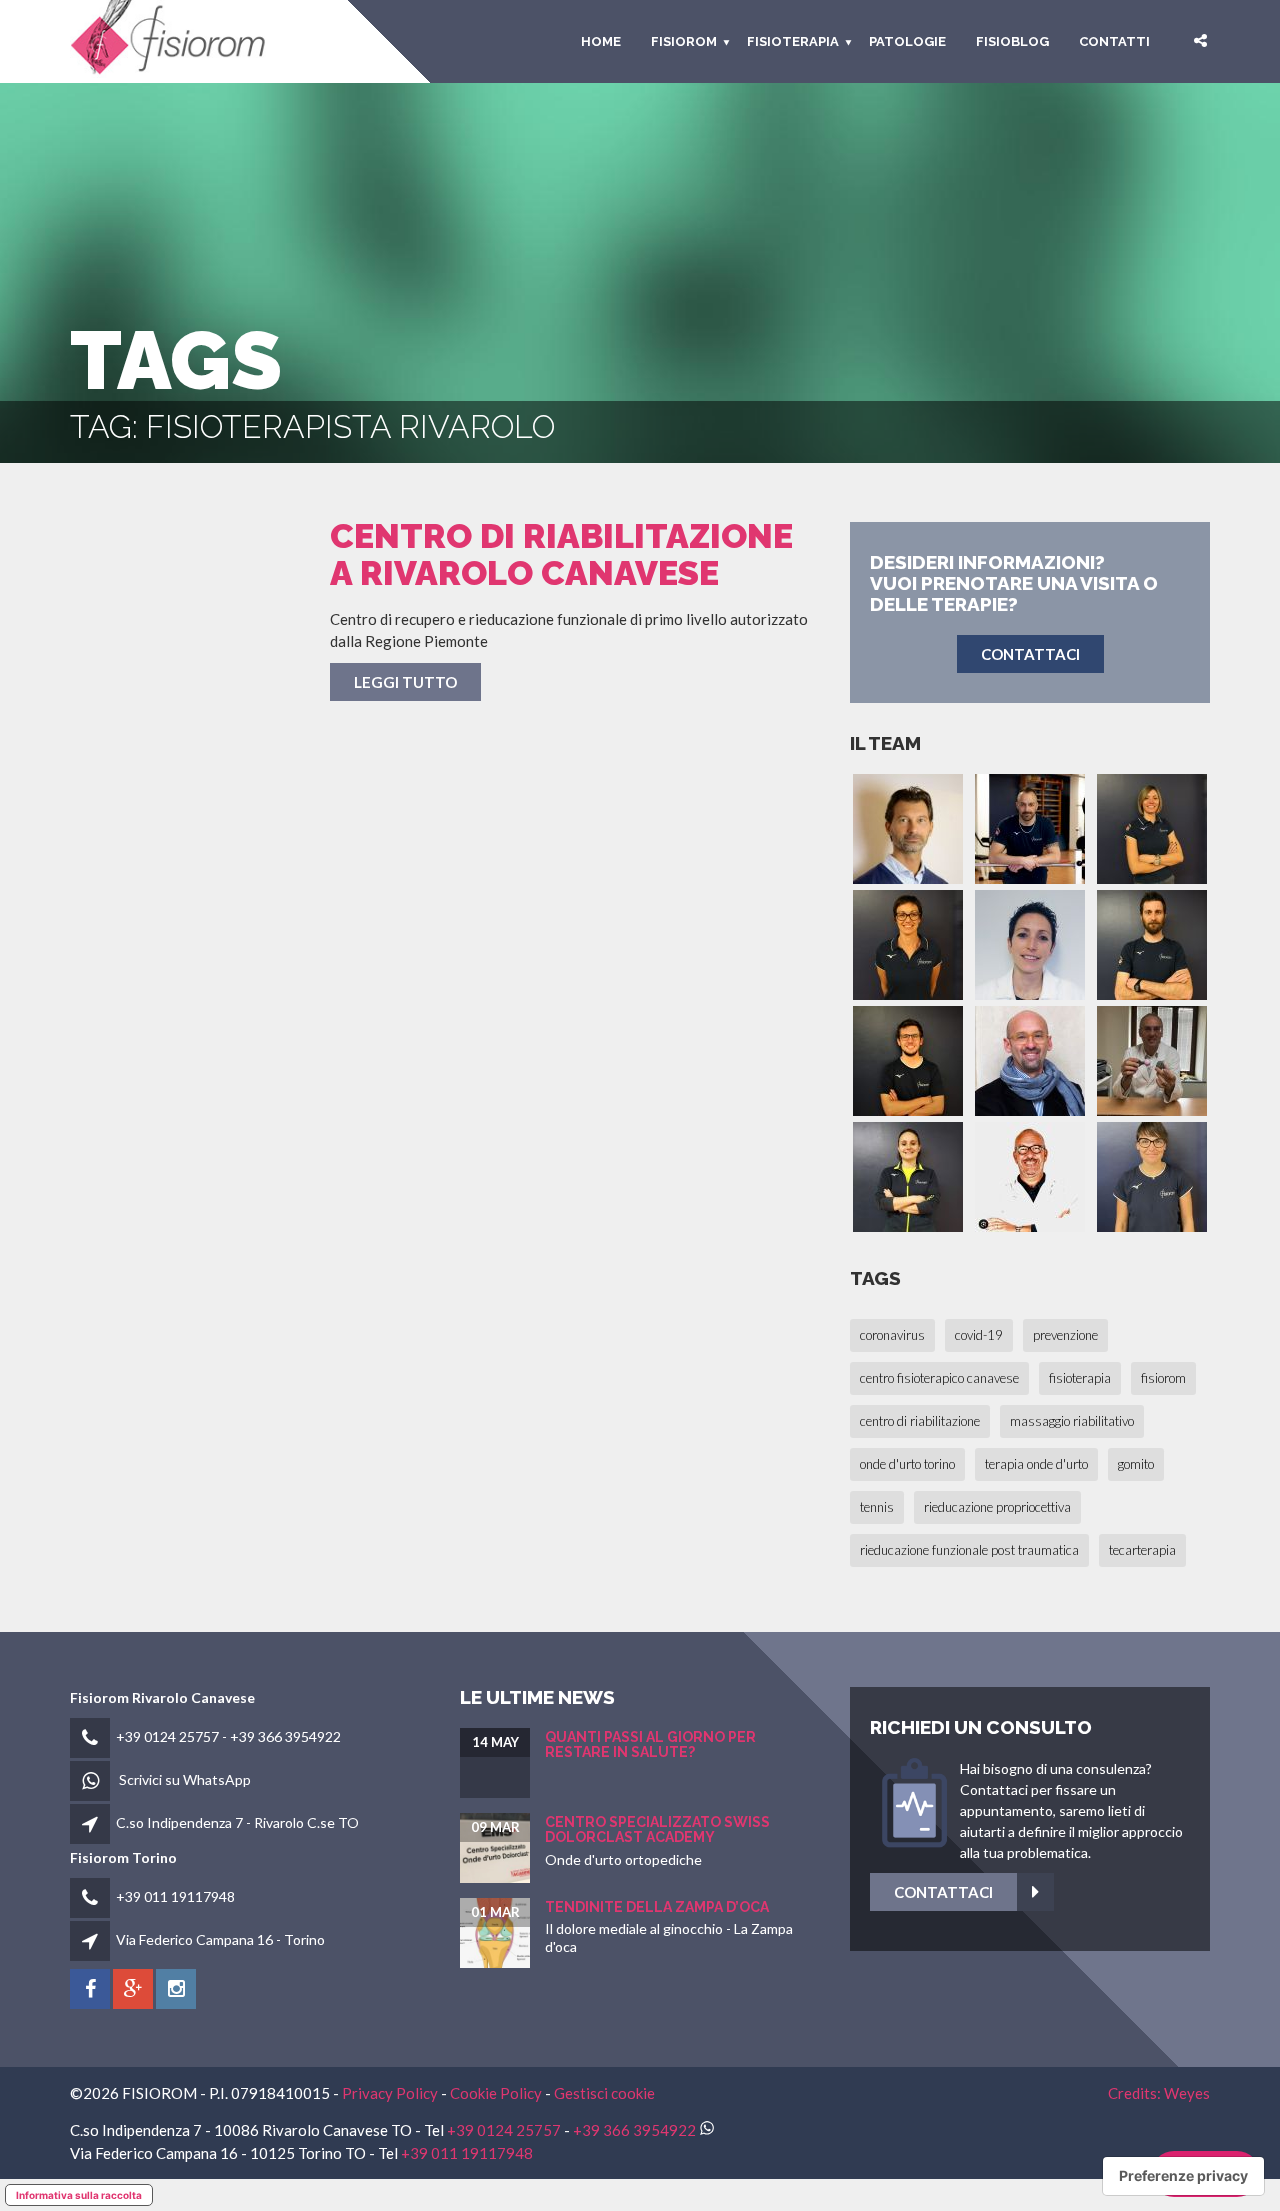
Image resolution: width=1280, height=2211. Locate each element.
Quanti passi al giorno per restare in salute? (650, 1744)
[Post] (185, 633)
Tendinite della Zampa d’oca (657, 1907)
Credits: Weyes (1159, 2093)
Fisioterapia (793, 41)
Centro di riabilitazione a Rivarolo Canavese (561, 554)
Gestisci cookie (604, 2093)
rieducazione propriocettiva (997, 1507)
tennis (877, 1507)
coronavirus (892, 1335)
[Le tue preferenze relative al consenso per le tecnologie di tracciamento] (1183, 2176)
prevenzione (1065, 1335)
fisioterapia (1080, 1378)
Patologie (907, 41)
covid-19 (979, 1335)
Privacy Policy (390, 2093)
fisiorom (684, 41)
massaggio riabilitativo (1072, 1421)
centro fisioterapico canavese (939, 1378)
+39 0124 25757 (167, 1736)
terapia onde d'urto (1036, 1464)
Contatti (1114, 41)
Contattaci (943, 1892)
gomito (1136, 1464)
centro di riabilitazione (920, 1421)
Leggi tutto (405, 682)
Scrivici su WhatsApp (185, 1779)
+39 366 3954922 (285, 1736)
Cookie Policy (496, 2093)
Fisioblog (1012, 41)
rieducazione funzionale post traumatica (969, 1550)
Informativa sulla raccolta (79, 2195)
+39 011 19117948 (175, 1896)
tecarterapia (1142, 1550)
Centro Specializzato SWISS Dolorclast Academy (657, 1829)
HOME (601, 41)
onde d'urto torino (907, 1464)
